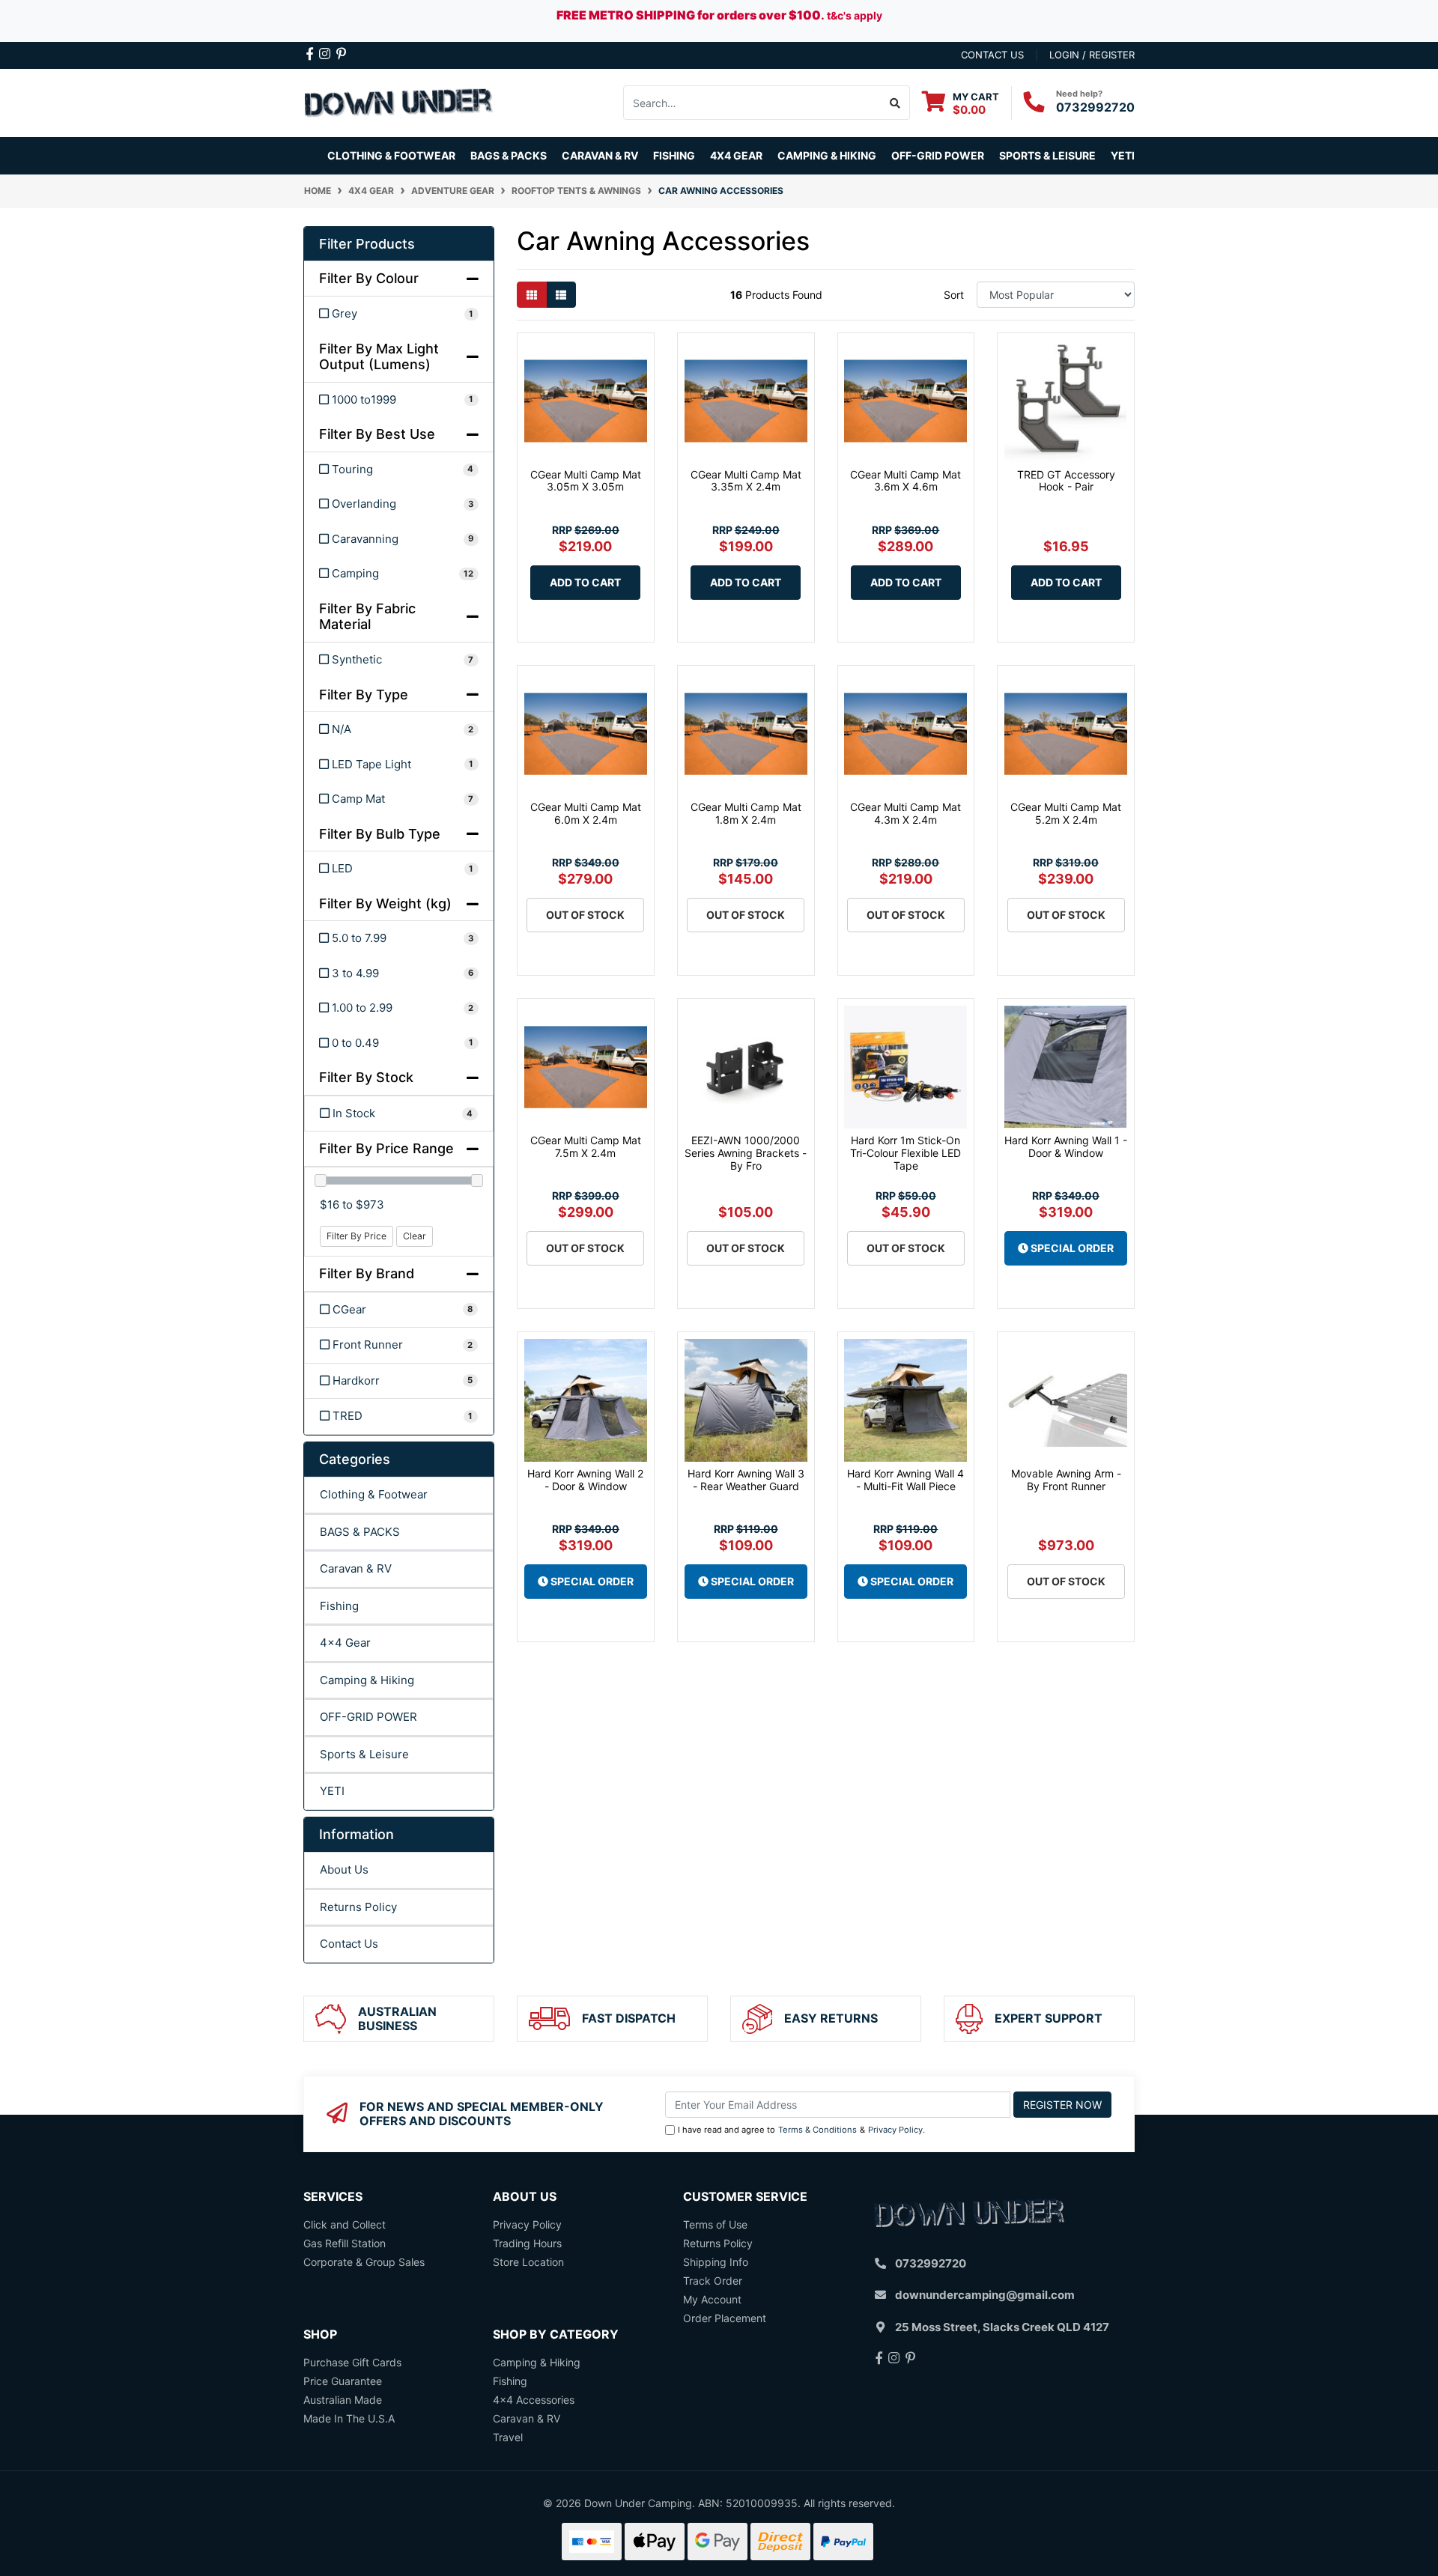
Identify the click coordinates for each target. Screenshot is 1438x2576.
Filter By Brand (367, 1273)
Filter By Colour (369, 278)
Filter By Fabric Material (367, 617)
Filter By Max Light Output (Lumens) (379, 357)
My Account (712, 2299)
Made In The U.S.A (349, 2418)
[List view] (561, 295)
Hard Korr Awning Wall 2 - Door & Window (585, 1480)
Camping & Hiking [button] (827, 155)
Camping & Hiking (367, 1680)
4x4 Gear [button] (736, 155)
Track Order (713, 2281)
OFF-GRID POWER (368, 1717)
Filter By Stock (366, 1077)
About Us (344, 1869)
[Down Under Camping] (399, 101)
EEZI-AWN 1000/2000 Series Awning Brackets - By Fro (746, 1153)
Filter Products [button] (367, 244)
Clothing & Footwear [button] (391, 155)
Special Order (1071, 1248)
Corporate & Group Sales (364, 2262)
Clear (415, 1236)
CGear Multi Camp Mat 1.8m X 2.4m (746, 813)
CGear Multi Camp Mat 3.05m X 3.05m (586, 481)
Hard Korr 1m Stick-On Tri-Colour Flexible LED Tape (905, 1153)
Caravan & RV (356, 1568)
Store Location (528, 2262)
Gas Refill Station (345, 2243)
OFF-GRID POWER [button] (938, 155)
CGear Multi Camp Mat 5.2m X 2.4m (1066, 813)
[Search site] (895, 103)
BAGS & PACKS (360, 1532)
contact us (992, 55)
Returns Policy (358, 1907)
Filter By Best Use (377, 434)
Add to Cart (585, 582)
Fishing (339, 1606)
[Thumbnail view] (532, 295)
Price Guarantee (343, 2381)
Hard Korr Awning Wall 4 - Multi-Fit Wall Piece (905, 1480)
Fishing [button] (674, 155)
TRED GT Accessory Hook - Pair (1066, 481)
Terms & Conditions (817, 2130)
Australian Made (343, 2400)
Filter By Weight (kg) (385, 903)
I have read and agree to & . (801, 2130)
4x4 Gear (345, 1643)
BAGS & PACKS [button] (509, 155)
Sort (954, 295)
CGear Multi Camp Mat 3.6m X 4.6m (905, 481)
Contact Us (349, 1944)
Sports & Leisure (364, 1754)
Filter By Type (364, 695)
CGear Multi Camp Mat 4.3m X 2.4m (905, 813)
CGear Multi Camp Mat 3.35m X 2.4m (746, 481)
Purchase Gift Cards (352, 2362)
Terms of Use (715, 2224)
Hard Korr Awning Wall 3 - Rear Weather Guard (746, 1480)
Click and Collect (345, 2224)
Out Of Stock (585, 915)
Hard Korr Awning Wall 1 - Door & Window (1066, 1146)
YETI (332, 1791)
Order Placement (725, 2318)
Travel (508, 2437)
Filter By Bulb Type (380, 834)
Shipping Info (716, 2262)
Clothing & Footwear (374, 1494)
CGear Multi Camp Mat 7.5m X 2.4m (586, 1146)
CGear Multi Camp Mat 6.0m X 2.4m (586, 813)
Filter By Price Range (386, 1148)
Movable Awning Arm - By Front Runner (1066, 1480)
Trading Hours (527, 2243)
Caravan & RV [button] (600, 155)
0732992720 (1095, 107)
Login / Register (1092, 55)
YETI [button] (1123, 155)
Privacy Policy (895, 2130)
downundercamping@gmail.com (985, 2295)
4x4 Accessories (534, 2400)
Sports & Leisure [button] (1047, 155)
